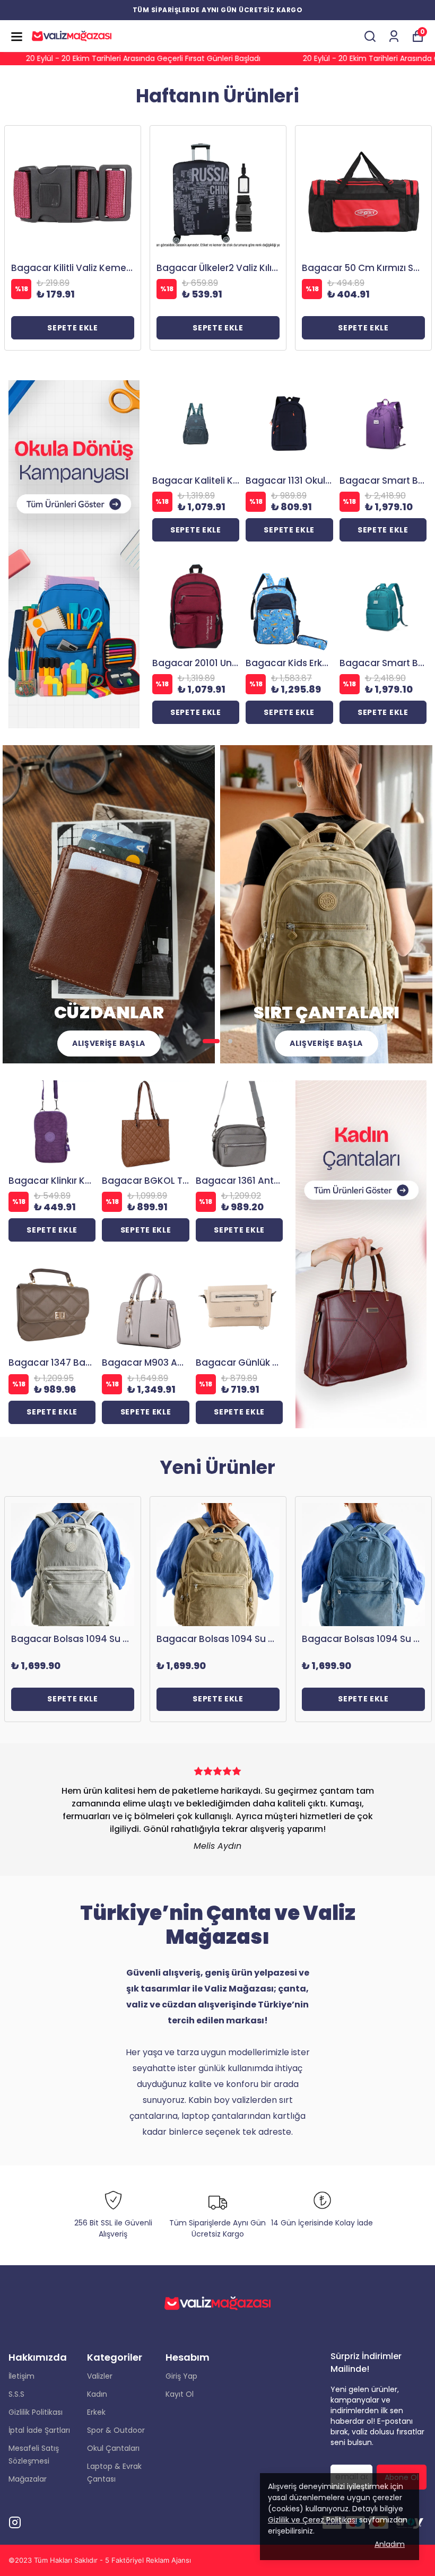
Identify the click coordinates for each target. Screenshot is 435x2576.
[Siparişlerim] (394, 36)
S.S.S (16, 2394)
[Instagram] (15, 2522)
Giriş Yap (181, 2376)
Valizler (100, 2376)
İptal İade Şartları (39, 2430)
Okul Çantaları (113, 2448)
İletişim (21, 2376)
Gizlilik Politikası (36, 2412)
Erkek (96, 2412)
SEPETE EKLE (73, 328)
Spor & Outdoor (116, 2430)
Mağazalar (28, 2479)
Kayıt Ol (180, 2394)
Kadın (97, 2394)
